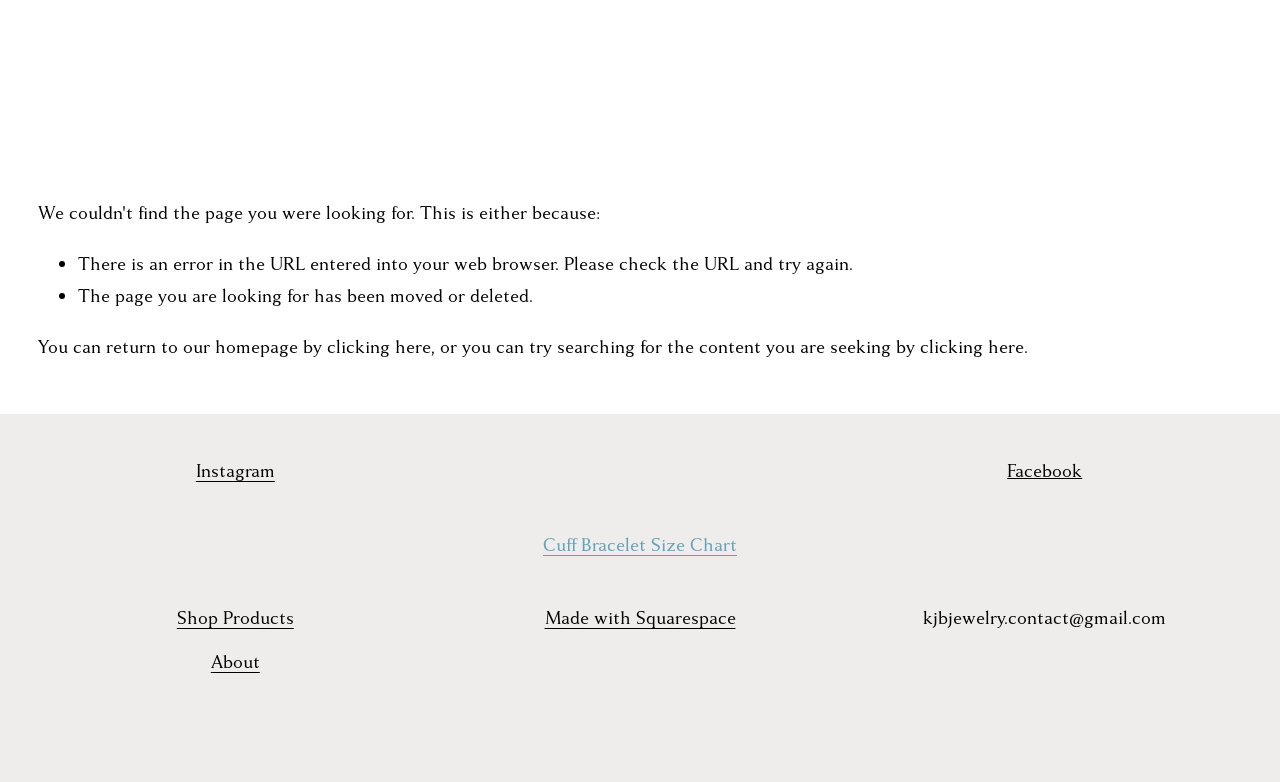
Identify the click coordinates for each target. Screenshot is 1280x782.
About (235, 662)
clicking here (379, 347)
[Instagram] (1143, 74)
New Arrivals (243, 55)
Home (62, 55)
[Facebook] (1179, 74)
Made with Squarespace (640, 618)
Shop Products (235, 618)
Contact (70, 91)
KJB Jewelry (641, 74)
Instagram (235, 471)
